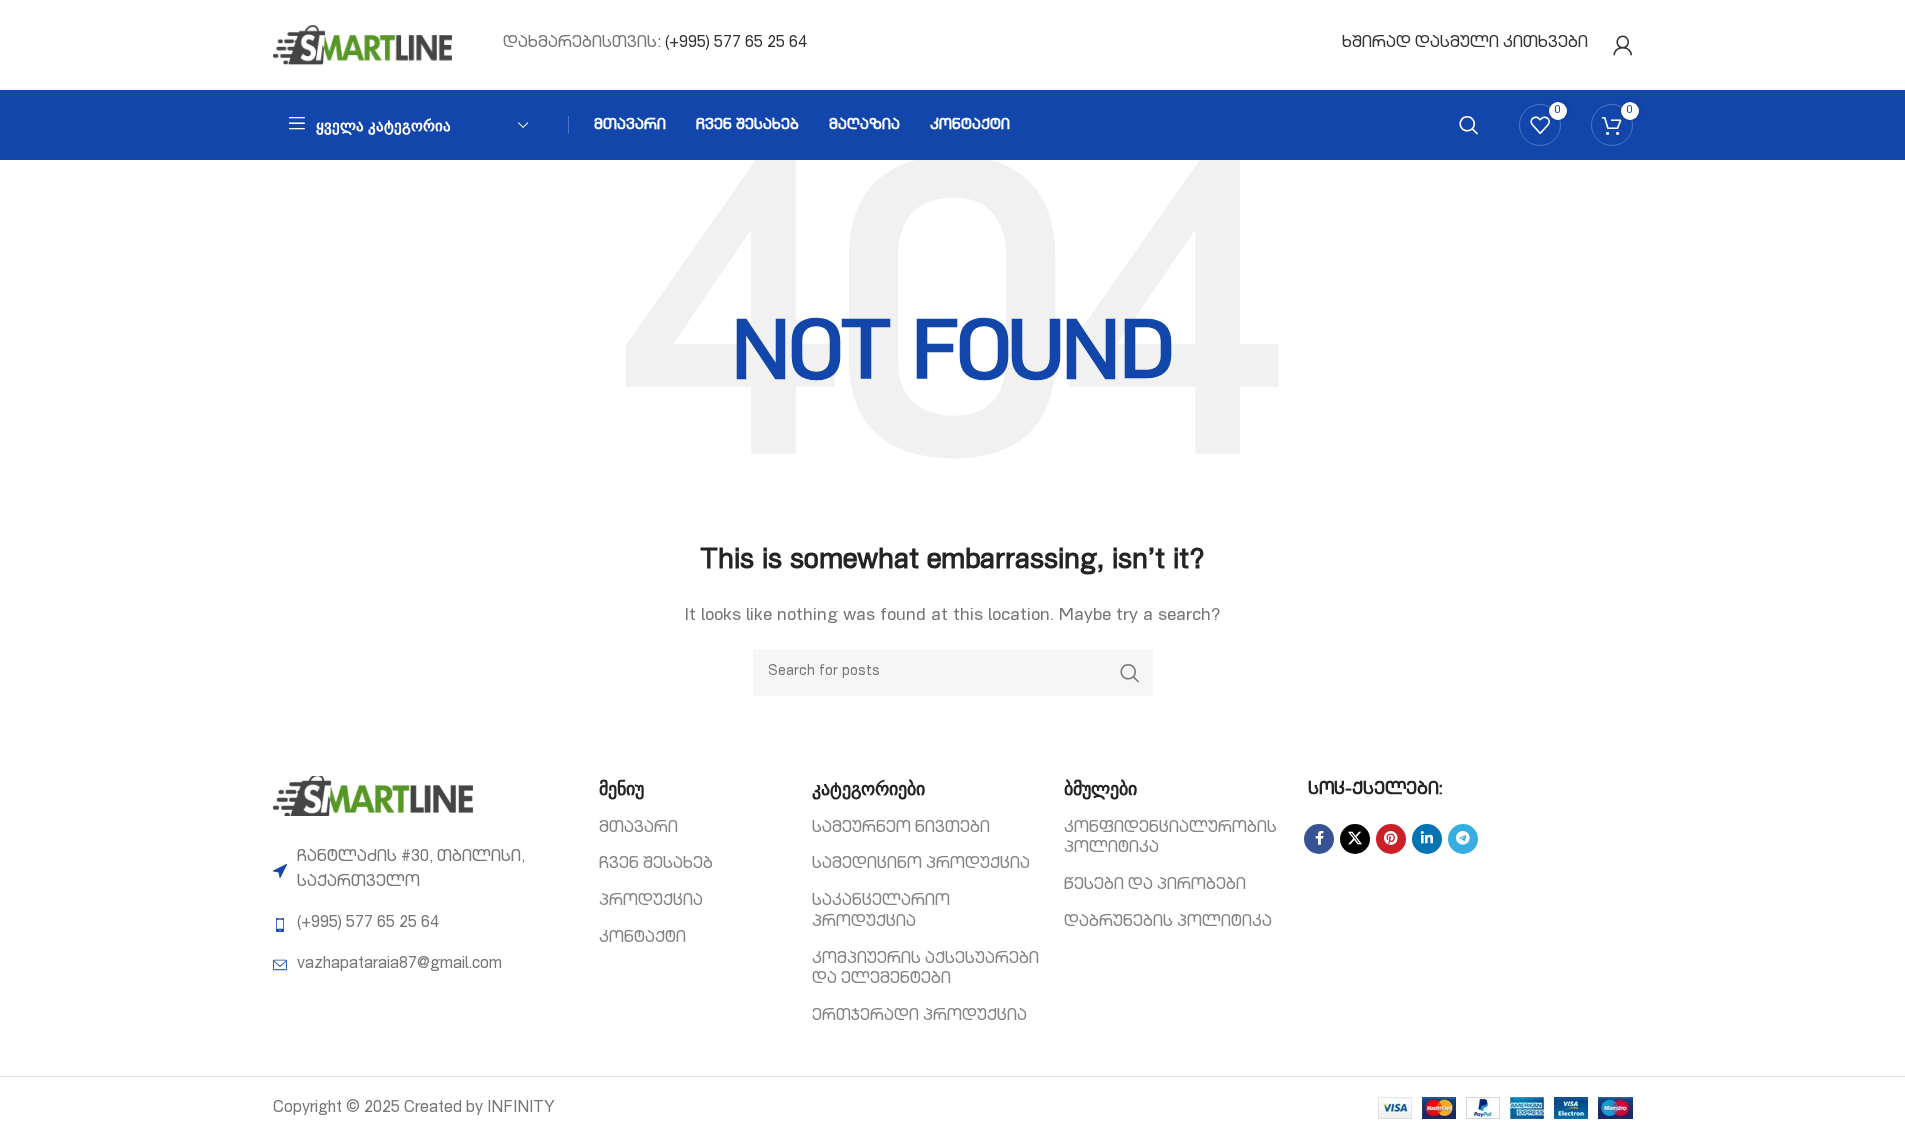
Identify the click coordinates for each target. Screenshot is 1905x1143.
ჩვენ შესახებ (656, 865)
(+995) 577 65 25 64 (736, 44)
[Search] (1469, 125)
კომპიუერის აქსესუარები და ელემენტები (925, 970)
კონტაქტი (642, 939)
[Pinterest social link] (1391, 839)
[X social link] (1355, 839)
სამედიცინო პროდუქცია (921, 865)
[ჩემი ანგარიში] (1623, 45)
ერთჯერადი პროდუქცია (919, 1017)
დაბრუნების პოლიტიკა (1168, 923)
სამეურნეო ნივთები (901, 829)
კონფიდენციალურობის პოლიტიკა (1170, 839)
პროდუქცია (651, 902)
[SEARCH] (1130, 673)
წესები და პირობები (1155, 886)
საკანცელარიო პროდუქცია (881, 912)
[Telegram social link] (1463, 839)
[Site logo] (363, 46)
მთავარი (638, 829)
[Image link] (373, 797)
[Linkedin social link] (1427, 839)
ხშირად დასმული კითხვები (1465, 44)
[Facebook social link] (1319, 839)
